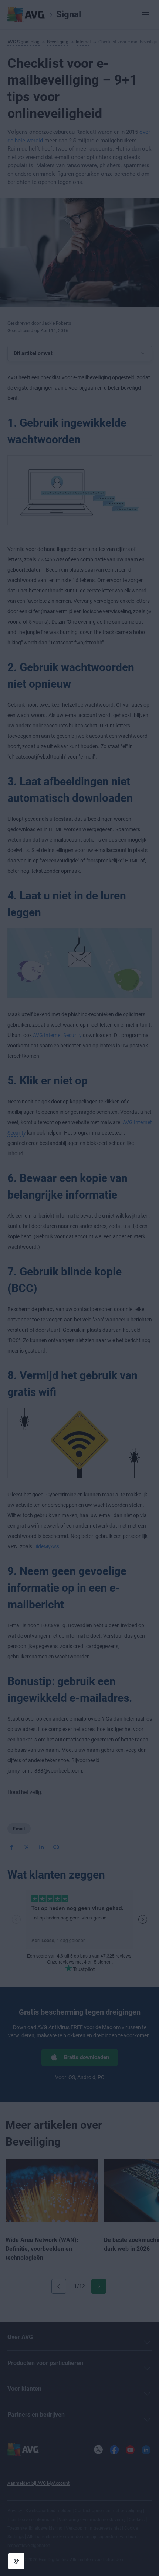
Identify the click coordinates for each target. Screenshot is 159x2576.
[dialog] (79, 1288)
